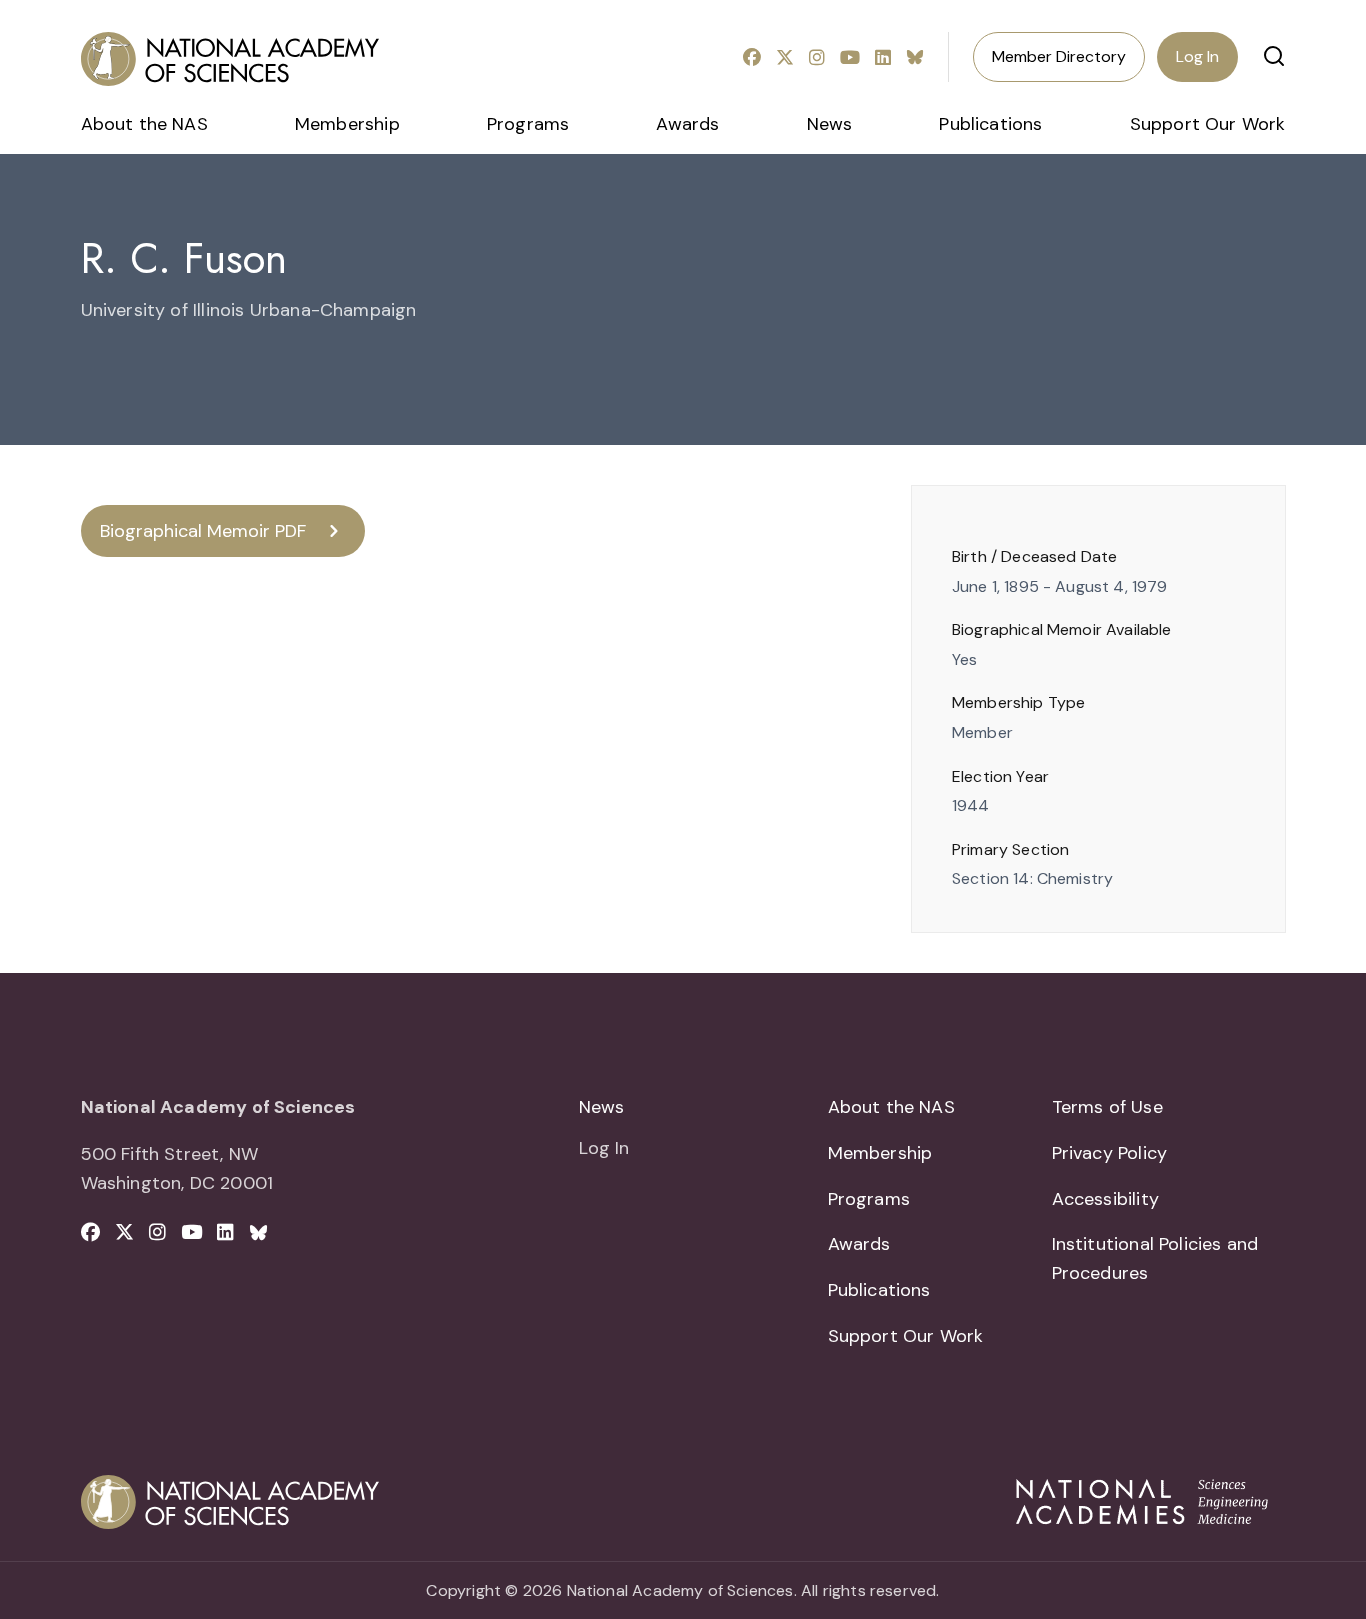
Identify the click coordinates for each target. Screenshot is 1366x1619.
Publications (990, 124)
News (830, 124)
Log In (1197, 56)
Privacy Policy (1110, 1153)
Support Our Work (1208, 124)
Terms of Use (1107, 1107)
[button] (1274, 56)
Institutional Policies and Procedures (1155, 1258)
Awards (687, 124)
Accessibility (1105, 1199)
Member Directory (1059, 56)
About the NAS (144, 124)
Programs (528, 124)
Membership (347, 124)
